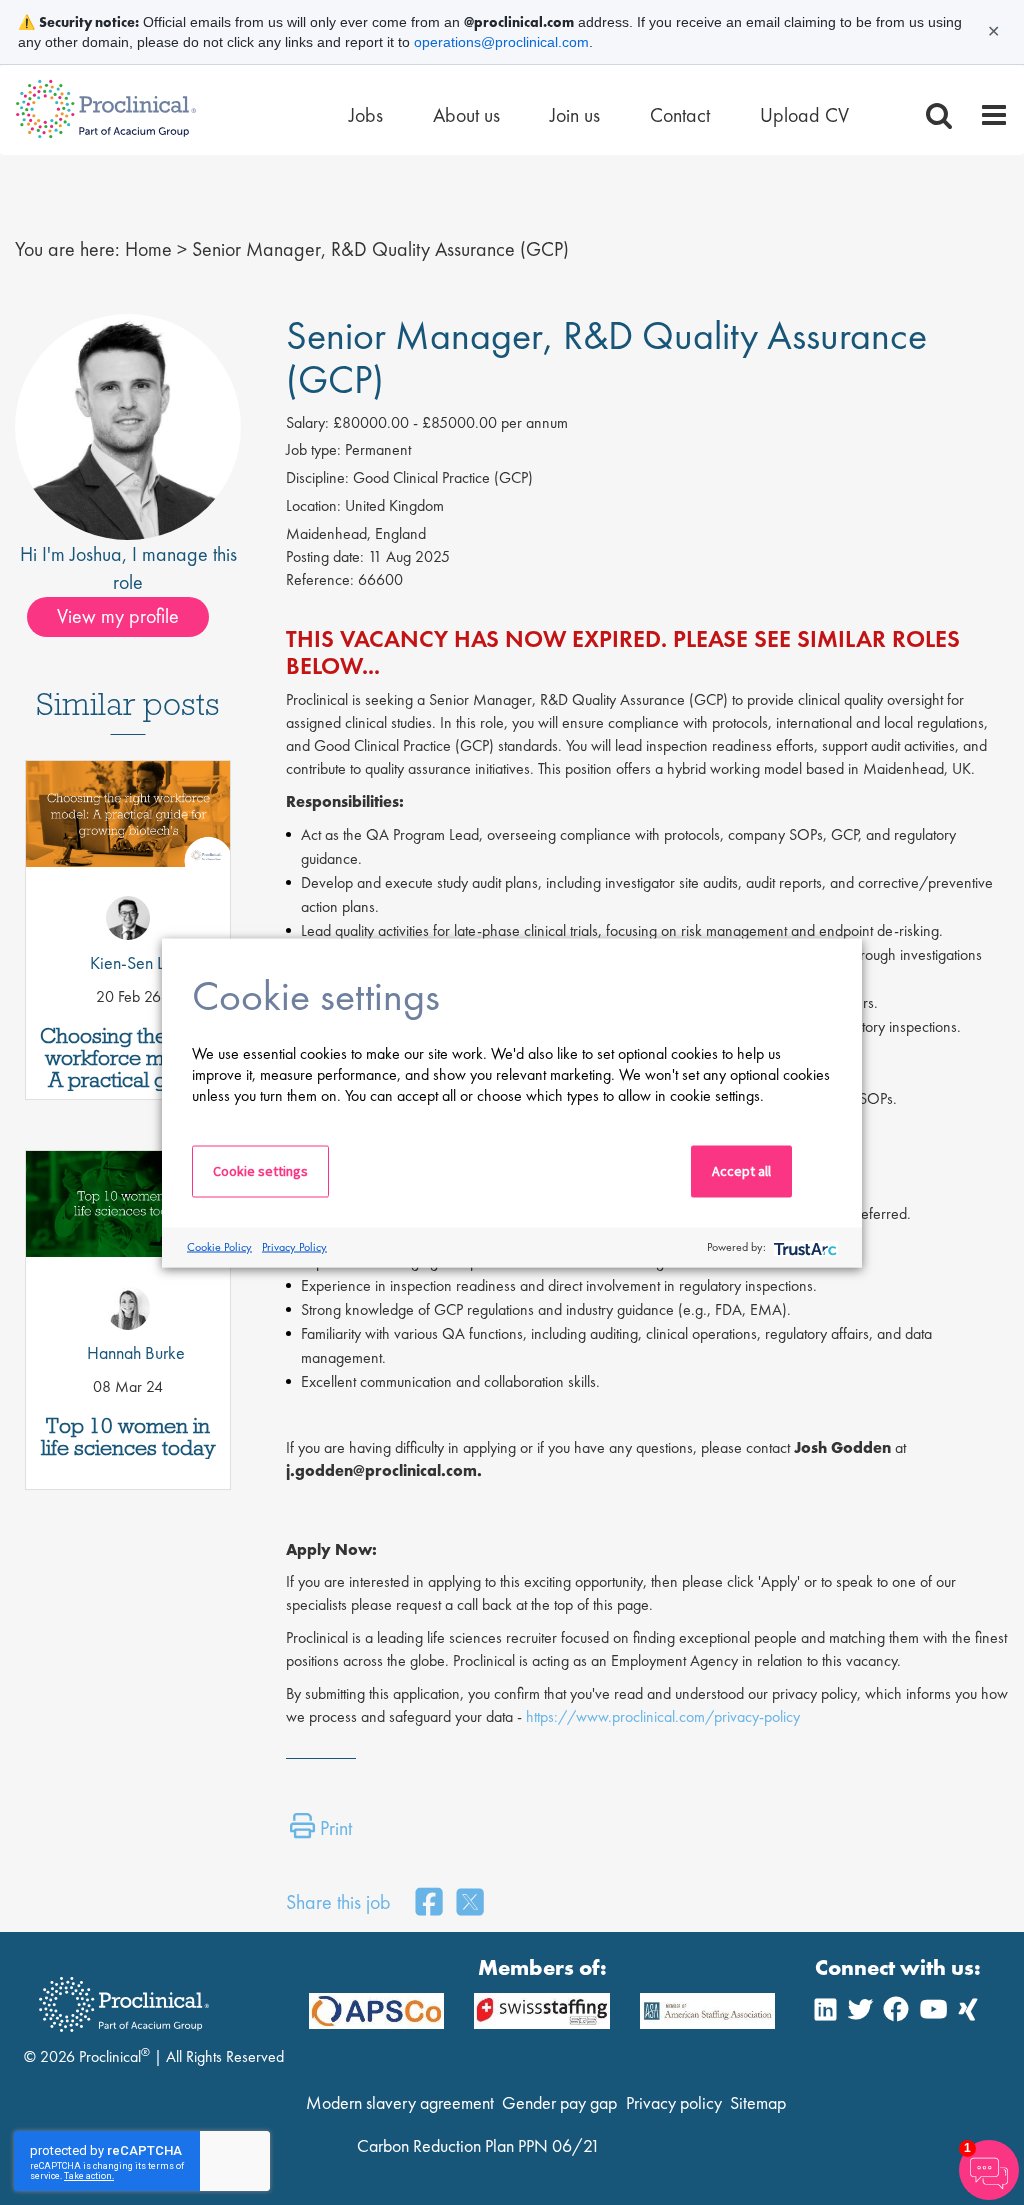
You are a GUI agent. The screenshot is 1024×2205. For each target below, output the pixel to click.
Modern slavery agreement (400, 2102)
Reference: (320, 579)
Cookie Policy (219, 1247)
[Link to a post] (128, 849)
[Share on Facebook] (429, 1903)
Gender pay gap (559, 2102)
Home (148, 249)
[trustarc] (803, 1247)
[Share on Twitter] (470, 1903)
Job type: (313, 449)
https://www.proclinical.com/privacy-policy (663, 1716)
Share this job (338, 1902)
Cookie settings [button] (260, 1170)
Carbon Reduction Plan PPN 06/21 (478, 2145)
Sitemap (758, 2102)
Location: (313, 505)
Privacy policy (674, 2102)
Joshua (96, 554)
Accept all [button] (741, 1170)
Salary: (307, 422)
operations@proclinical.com (501, 42)
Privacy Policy (294, 1247)
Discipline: (317, 477)
